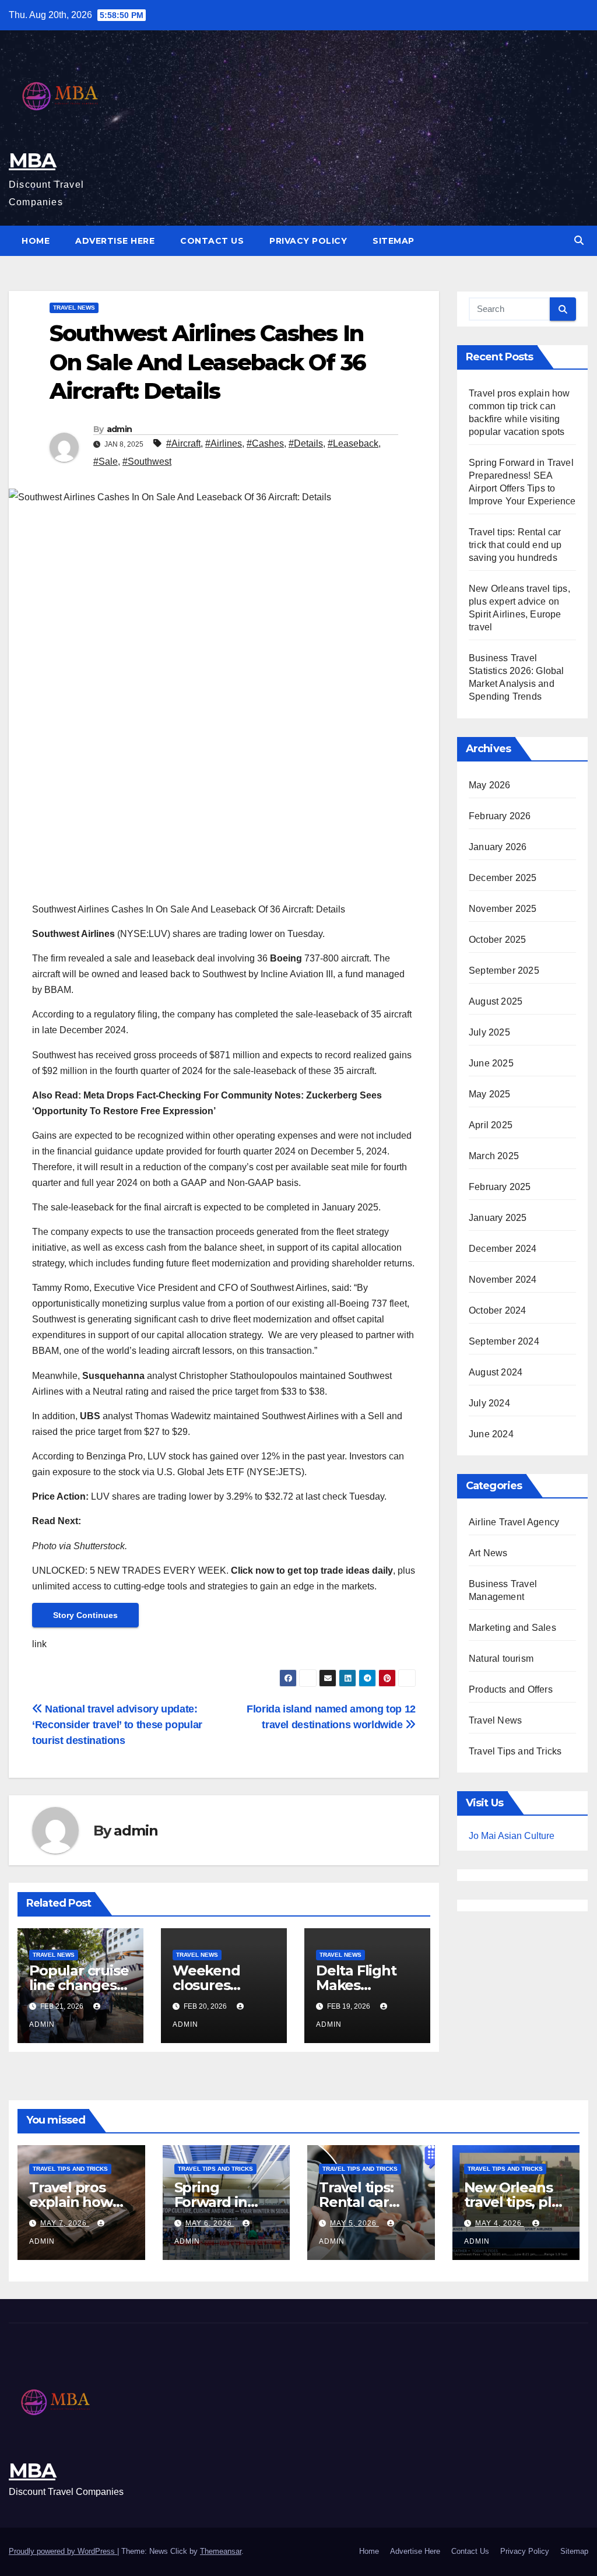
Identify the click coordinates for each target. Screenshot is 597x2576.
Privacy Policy (308, 241)
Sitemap (394, 241)
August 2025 (496, 1001)
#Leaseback (353, 443)
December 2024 (503, 1249)
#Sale (106, 461)
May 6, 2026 (210, 2223)
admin (120, 429)
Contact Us (212, 241)
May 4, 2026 (500, 2223)
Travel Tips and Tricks (515, 1751)
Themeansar (221, 2551)
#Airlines (224, 443)
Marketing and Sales (512, 1628)
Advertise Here (115, 241)
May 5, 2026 (354, 2223)
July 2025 (489, 1032)
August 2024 (496, 1372)
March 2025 (494, 1156)
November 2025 (503, 909)
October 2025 (497, 940)
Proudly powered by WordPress (63, 2551)
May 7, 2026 (65, 2223)
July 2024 (489, 1403)
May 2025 (490, 1094)
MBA (32, 160)
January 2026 (498, 847)
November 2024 (503, 1280)
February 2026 (500, 816)
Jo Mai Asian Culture (512, 1836)
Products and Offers (511, 1689)
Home (36, 241)
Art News (488, 1553)
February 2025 (500, 1187)
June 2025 (491, 1063)
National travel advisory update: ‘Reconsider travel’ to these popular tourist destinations (117, 1724)
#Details (306, 443)
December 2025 (503, 878)
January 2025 (498, 1218)
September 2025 (504, 971)
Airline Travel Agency (514, 1522)
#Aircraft (183, 443)
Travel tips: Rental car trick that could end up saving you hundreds (515, 545)
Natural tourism (501, 1659)
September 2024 (504, 1341)
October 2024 (497, 1310)
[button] (579, 241)
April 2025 (491, 1125)
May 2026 (490, 785)
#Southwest (147, 461)
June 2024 (491, 1434)
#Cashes (265, 443)
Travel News (74, 308)
